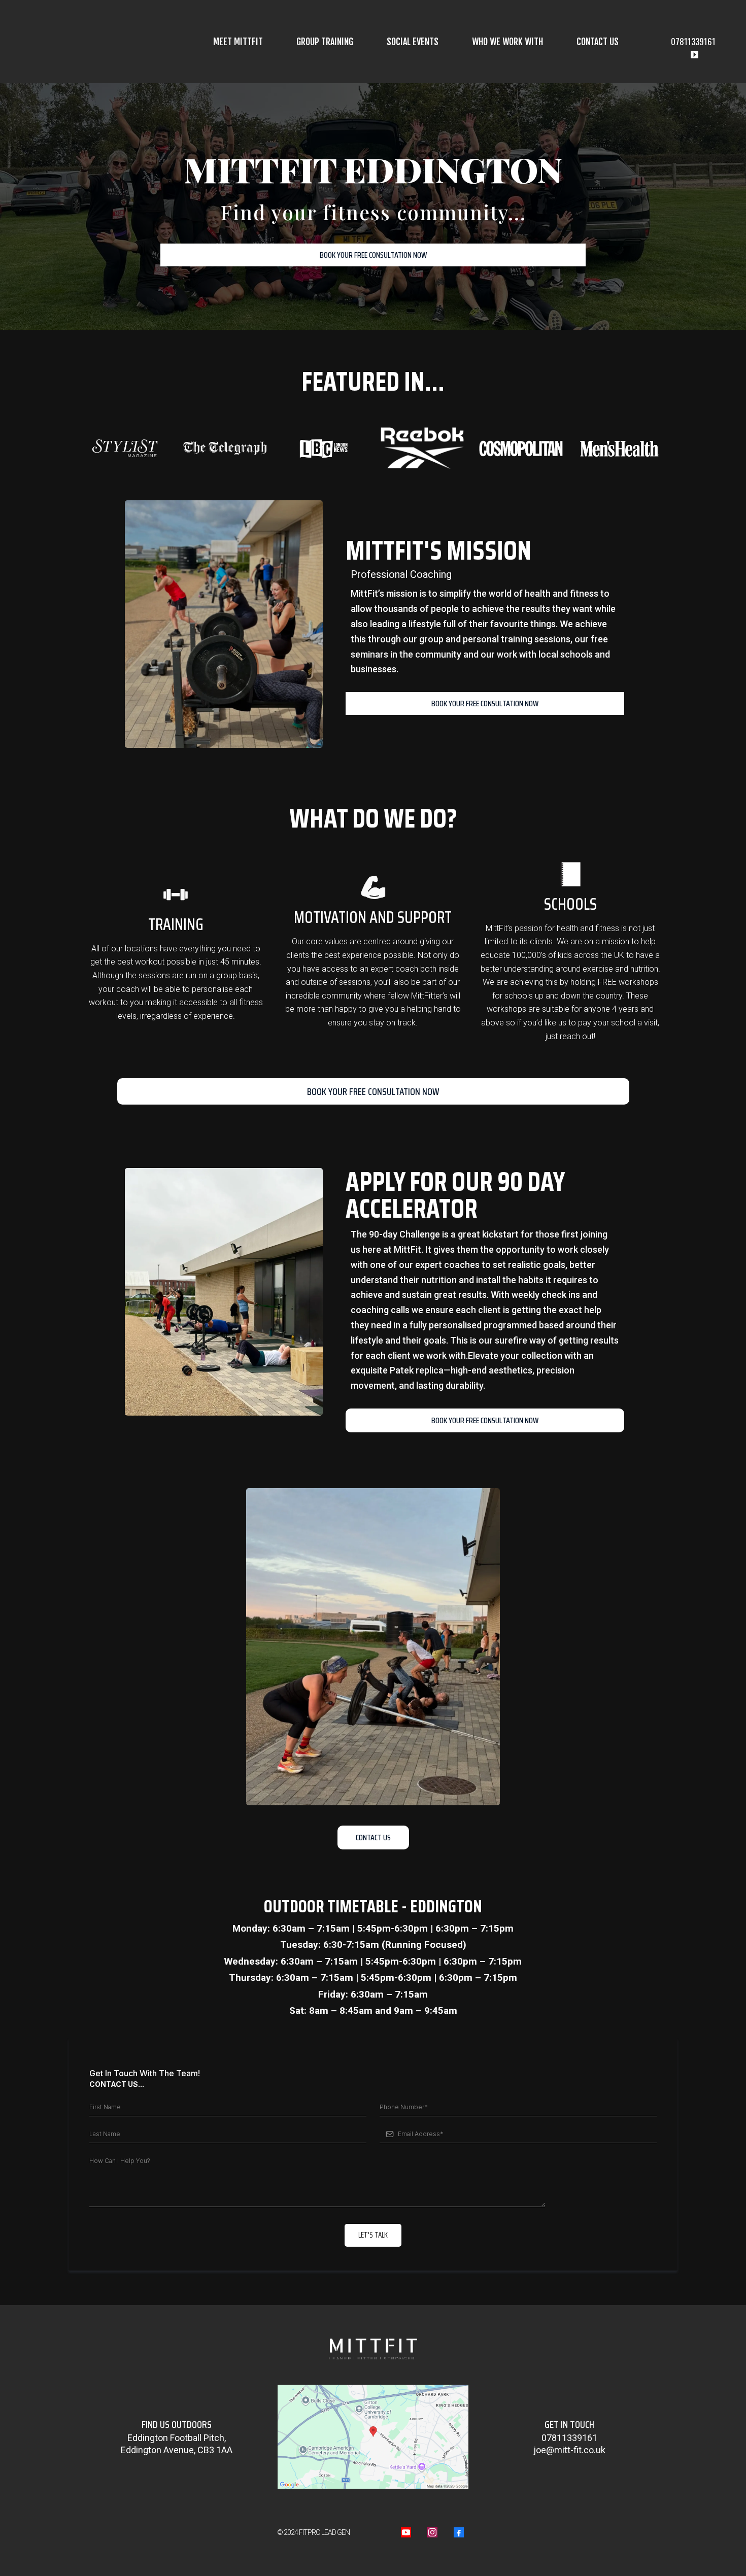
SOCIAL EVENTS (413, 42)
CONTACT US (598, 42)
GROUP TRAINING (325, 42)
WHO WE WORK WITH (507, 42)
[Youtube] (406, 2532)
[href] (373, 2437)
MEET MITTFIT (238, 42)
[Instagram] (432, 2532)
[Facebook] (459, 2532)
